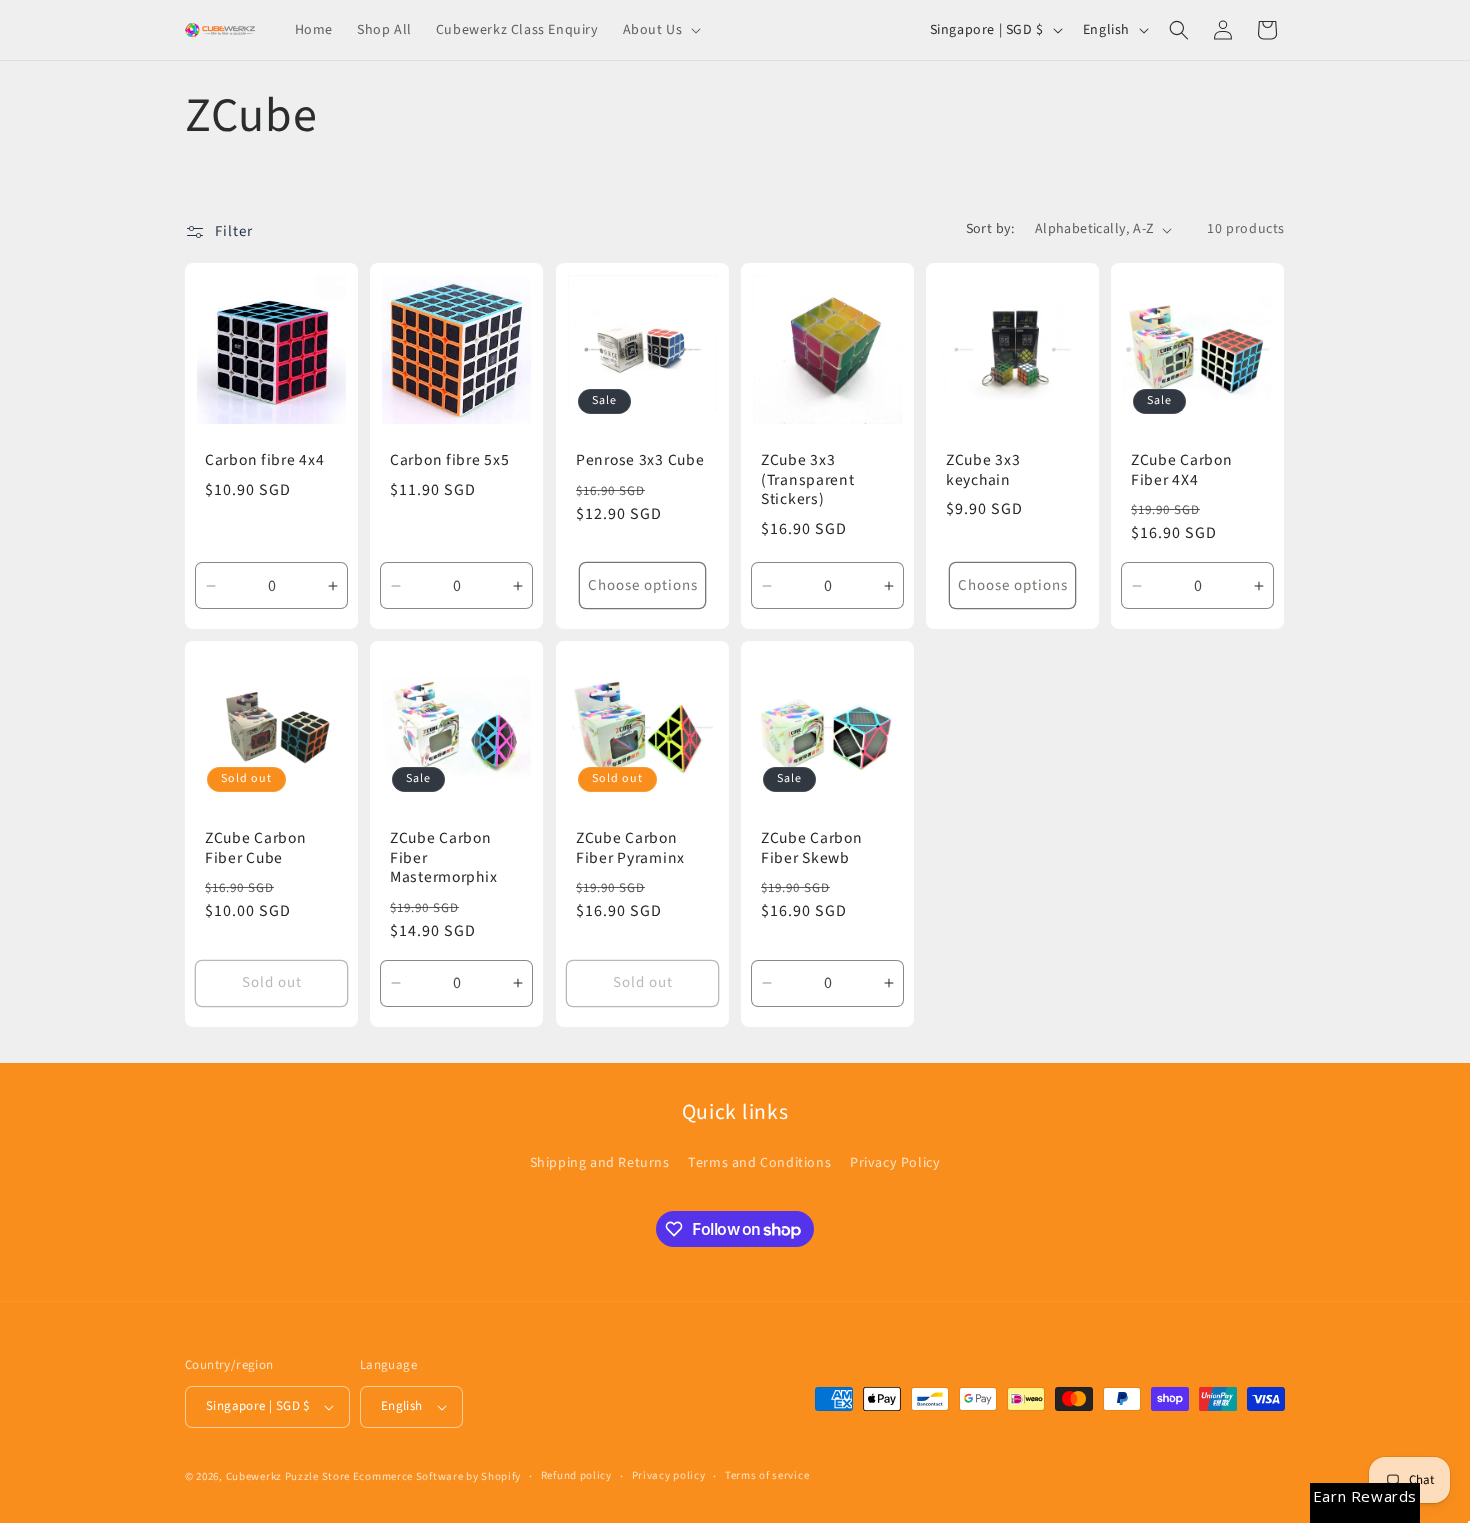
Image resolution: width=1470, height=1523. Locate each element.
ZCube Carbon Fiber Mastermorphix (443, 858)
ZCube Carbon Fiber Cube (256, 848)
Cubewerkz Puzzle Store (288, 1476)
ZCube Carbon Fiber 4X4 (1182, 470)
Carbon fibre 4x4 (265, 460)
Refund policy (576, 1475)
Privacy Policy (895, 1163)
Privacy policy (669, 1475)
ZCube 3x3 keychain (983, 470)
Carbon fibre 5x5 (450, 460)
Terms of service (767, 1475)
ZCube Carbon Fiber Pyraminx (630, 848)
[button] (660, 30)
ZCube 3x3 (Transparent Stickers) (808, 480)
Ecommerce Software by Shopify (437, 1476)
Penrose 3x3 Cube (640, 460)
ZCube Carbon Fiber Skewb (812, 848)
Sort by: (990, 229)
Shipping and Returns (600, 1163)
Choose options (642, 585)
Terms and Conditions (759, 1163)
